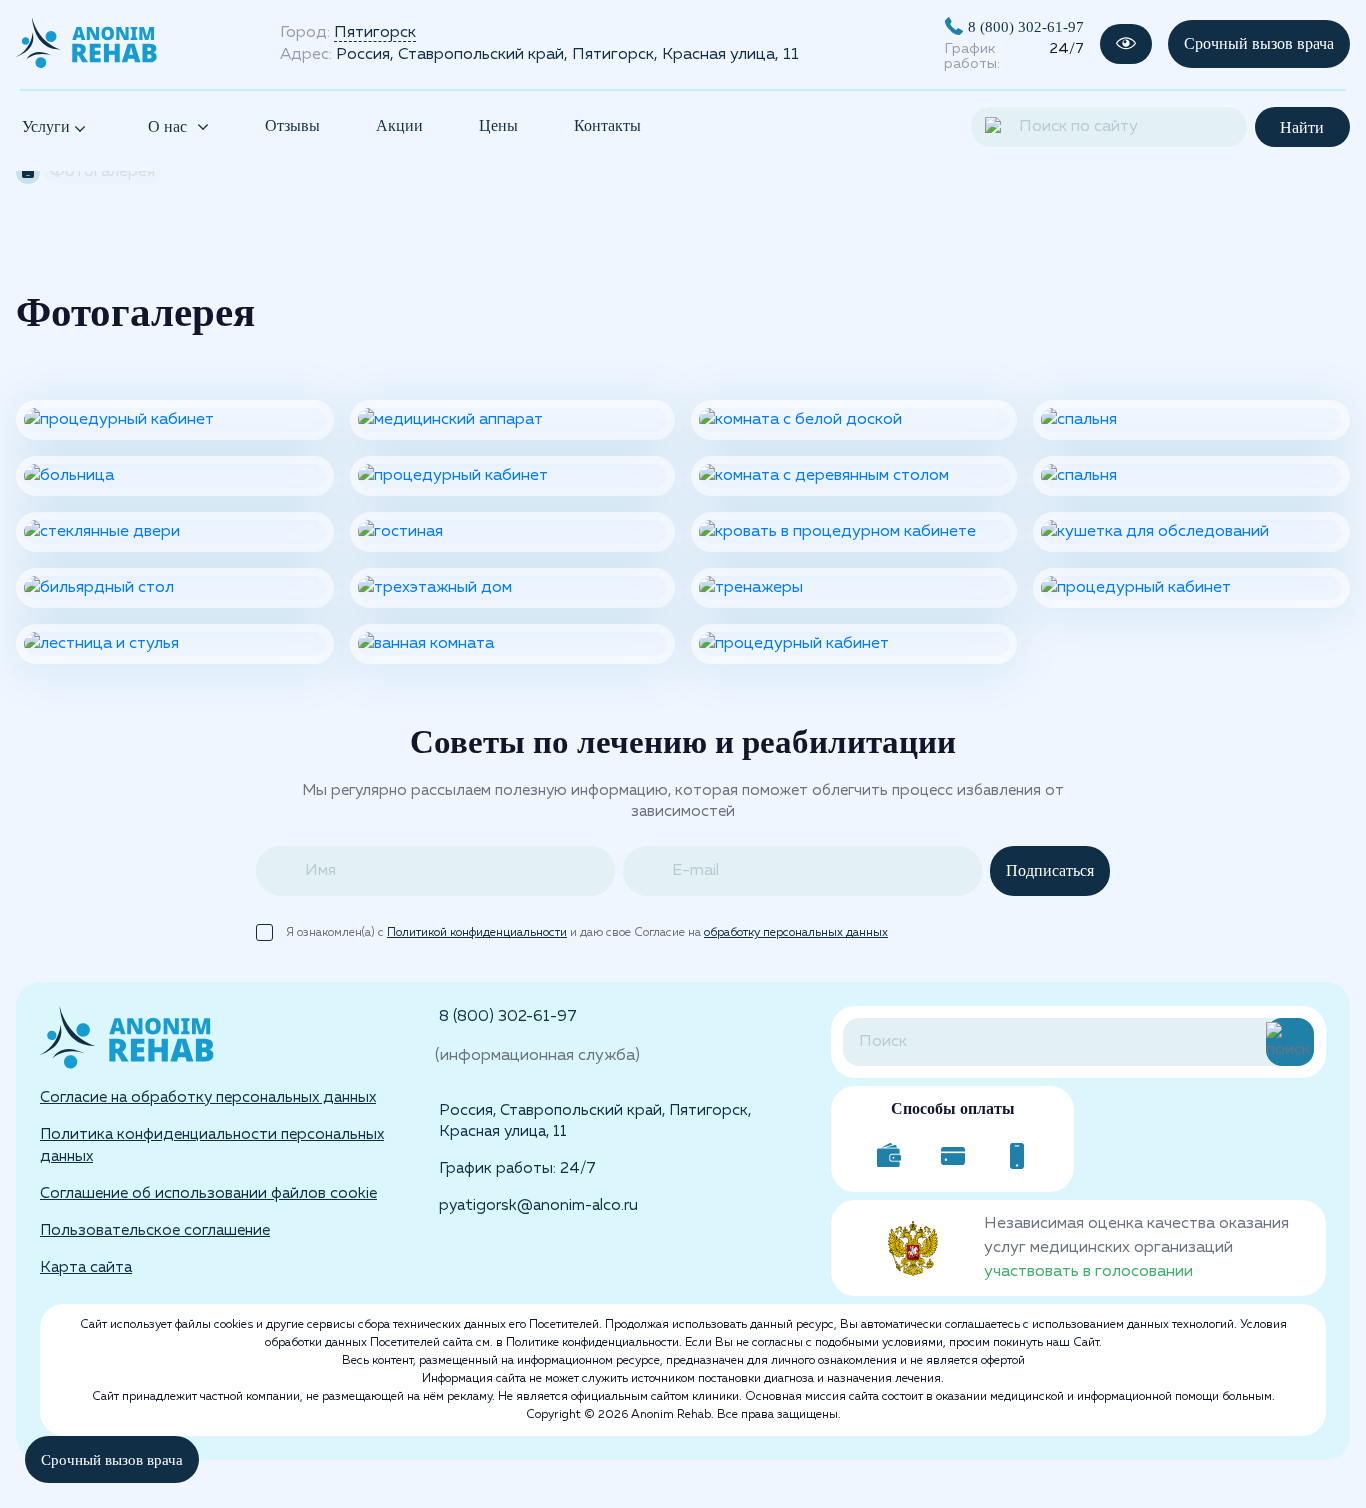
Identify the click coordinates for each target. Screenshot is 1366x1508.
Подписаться (1050, 870)
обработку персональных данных (796, 933)
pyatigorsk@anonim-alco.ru (538, 1205)
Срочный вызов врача (1259, 43)
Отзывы (292, 125)
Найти (1302, 127)
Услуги (48, 126)
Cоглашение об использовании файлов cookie (208, 1193)
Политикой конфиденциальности (477, 933)
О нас (167, 126)
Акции (399, 125)
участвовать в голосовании (1088, 1272)
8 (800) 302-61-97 (1026, 26)
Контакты (607, 125)
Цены (498, 125)
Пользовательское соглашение (155, 1230)
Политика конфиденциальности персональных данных (212, 1145)
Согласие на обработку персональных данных (208, 1097)
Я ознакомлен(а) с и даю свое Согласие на (587, 933)
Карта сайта (86, 1267)
